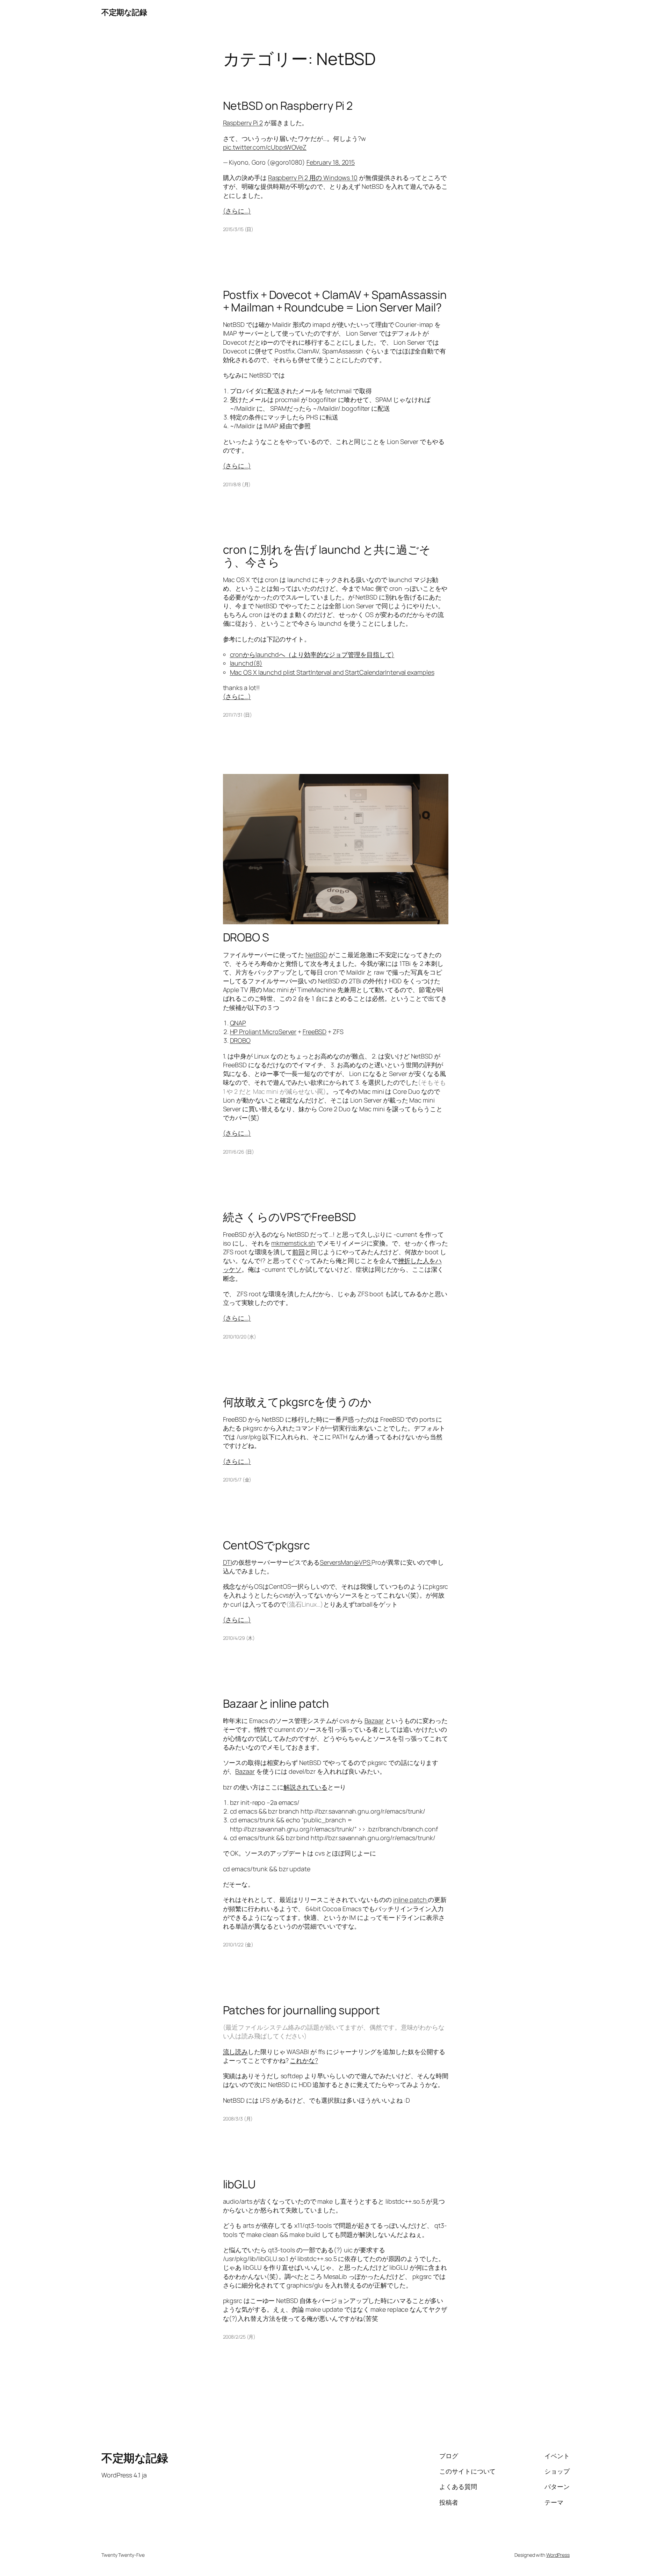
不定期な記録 (124, 12)
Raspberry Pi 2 (243, 123)
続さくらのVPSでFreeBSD (289, 1217)
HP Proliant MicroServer (263, 1032)
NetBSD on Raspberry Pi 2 (288, 106)
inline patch (411, 1900)
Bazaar (374, 1721)
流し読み (236, 2052)
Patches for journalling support (301, 2010)
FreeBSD (315, 1032)
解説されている (305, 1787)
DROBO (240, 1040)
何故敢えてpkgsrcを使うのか (297, 1402)
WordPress (558, 2555)
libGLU (239, 2184)
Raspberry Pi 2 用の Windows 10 (313, 178)
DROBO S (246, 937)
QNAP (238, 1023)
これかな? (304, 2060)
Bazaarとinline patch (276, 1703)
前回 (298, 1252)
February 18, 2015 (331, 162)
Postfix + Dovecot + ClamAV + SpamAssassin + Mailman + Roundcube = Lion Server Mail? (335, 301)
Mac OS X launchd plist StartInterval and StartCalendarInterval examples (332, 672)
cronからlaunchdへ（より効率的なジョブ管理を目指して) (312, 654)
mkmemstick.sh (293, 1243)
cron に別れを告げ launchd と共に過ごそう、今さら (327, 556)
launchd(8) (246, 663)
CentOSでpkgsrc (267, 1545)
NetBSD (316, 955)
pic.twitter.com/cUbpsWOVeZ (265, 147)
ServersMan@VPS (346, 1562)
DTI (228, 1562)
